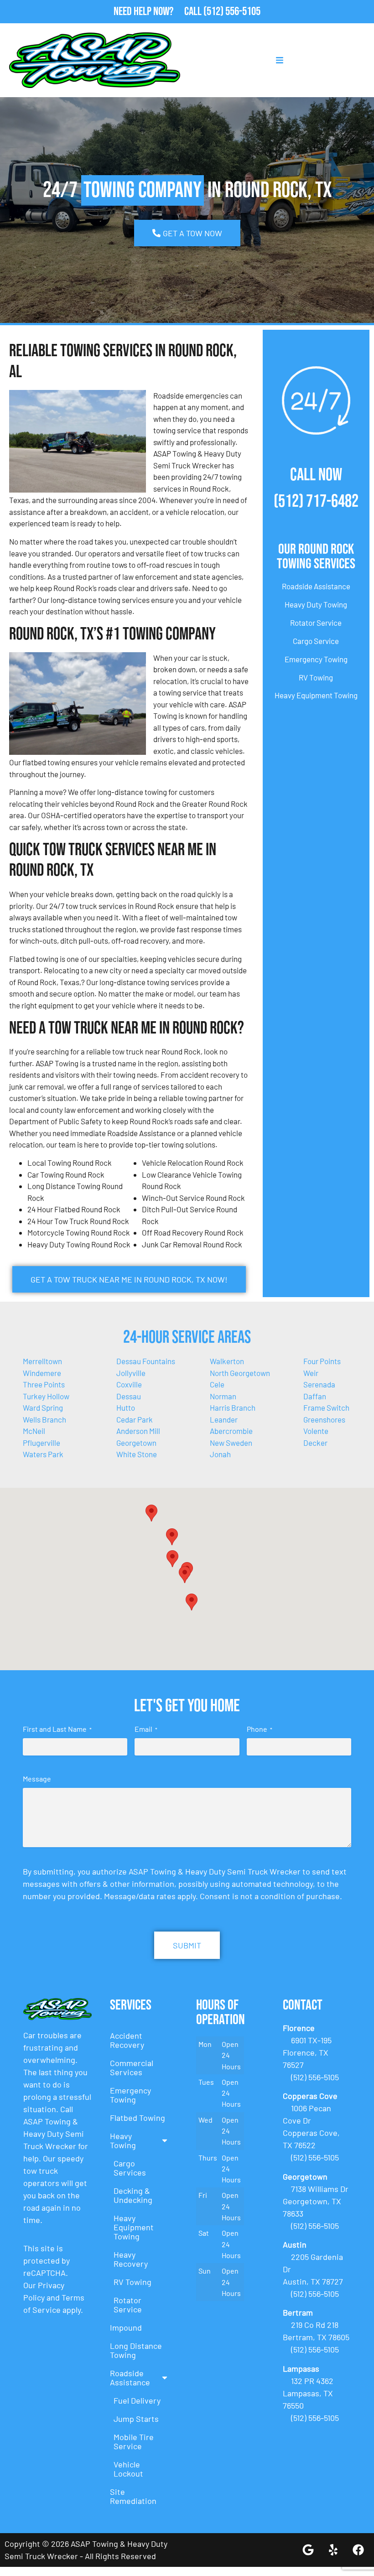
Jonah (220, 1454)
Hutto (126, 1407)
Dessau (129, 1396)
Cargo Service (316, 641)
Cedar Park (135, 1419)
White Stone (137, 1454)
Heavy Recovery (131, 2259)
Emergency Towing (316, 659)
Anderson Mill (138, 1431)
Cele (217, 1384)
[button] (172, 1537)
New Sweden (231, 1443)
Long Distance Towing (136, 2350)
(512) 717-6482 (316, 501)
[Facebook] (358, 2550)
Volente (316, 1431)
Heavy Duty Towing (316, 604)
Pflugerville (42, 1443)
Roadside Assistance (316, 586)
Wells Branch (44, 1419)
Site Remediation (133, 2496)
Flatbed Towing (138, 2118)
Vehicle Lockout (128, 2469)
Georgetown (136, 1443)
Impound (126, 2327)
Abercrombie (231, 1431)
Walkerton (227, 1361)
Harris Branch (233, 1407)
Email (146, 1729)
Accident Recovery (127, 2040)
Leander (224, 1419)
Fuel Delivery (137, 2400)
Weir (311, 1373)
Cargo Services (130, 2168)
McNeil (34, 1431)
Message (37, 1779)
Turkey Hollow (46, 1396)
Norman (223, 1396)
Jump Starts (136, 2419)
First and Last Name (57, 1729)
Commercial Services (132, 2067)
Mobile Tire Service (134, 2441)
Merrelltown (42, 1361)
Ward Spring (43, 1407)
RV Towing (316, 677)
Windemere (42, 1373)
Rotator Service (316, 623)
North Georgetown (240, 1373)
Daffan (315, 1396)
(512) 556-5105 (232, 12)
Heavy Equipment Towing (316, 695)
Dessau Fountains (146, 1361)
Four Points (322, 1361)
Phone (260, 1729)
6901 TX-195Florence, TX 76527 (307, 2052)
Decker (315, 1443)
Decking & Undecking (133, 2195)
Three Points (44, 1384)
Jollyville (131, 1373)
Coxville (129, 1384)
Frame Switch (326, 1407)
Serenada (319, 1384)
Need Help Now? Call (158, 12)
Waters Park (43, 1454)
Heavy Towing (123, 2140)
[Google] (308, 2550)
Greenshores (324, 1419)
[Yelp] (333, 2550)
